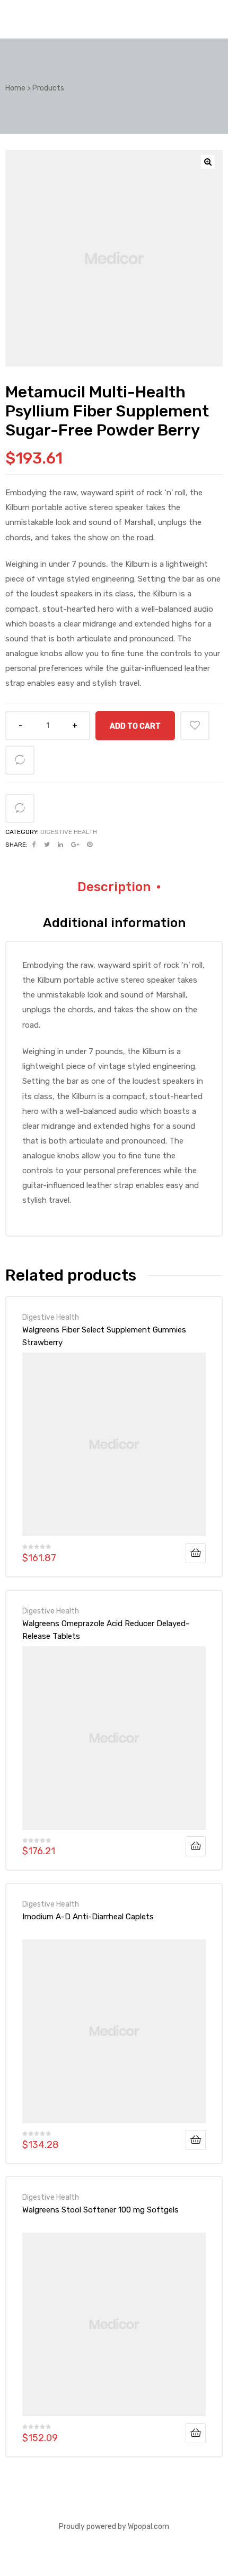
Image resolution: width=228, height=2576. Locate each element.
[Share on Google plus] (75, 845)
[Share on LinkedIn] (60, 845)
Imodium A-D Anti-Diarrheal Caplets (88, 1917)
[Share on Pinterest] (90, 845)
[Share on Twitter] (47, 845)
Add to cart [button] (196, 1553)
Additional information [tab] (114, 923)
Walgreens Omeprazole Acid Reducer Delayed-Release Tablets (106, 1630)
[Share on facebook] (34, 845)
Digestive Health (69, 832)
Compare (20, 760)
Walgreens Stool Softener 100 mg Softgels (100, 2210)
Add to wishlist (195, 726)
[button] (208, 162)
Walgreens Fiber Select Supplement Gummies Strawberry (104, 1336)
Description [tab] (114, 887)
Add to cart (135, 726)
